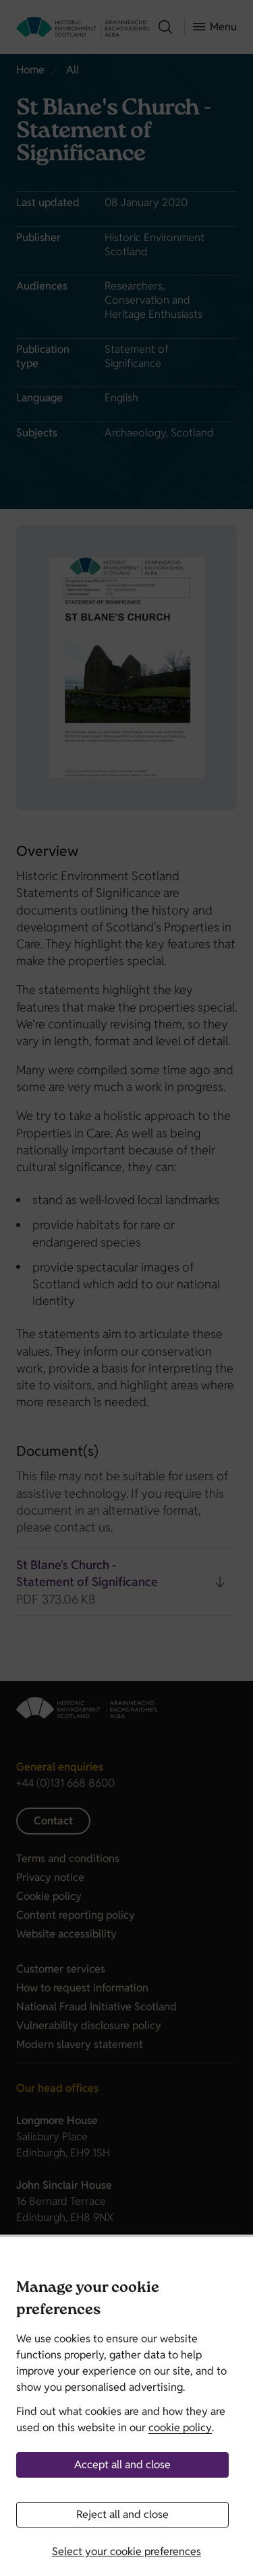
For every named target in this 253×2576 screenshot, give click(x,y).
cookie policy (180, 2428)
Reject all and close (122, 2514)
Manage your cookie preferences (88, 2300)
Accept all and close (122, 2465)
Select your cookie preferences (126, 2551)
